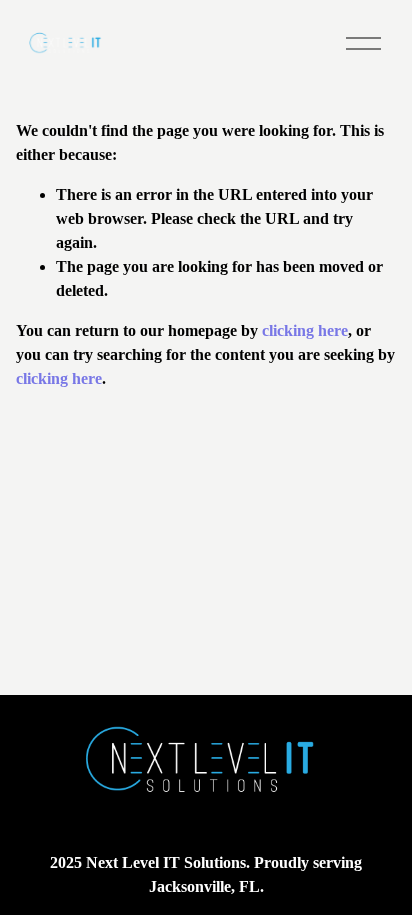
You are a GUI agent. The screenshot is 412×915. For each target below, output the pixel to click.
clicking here (305, 330)
